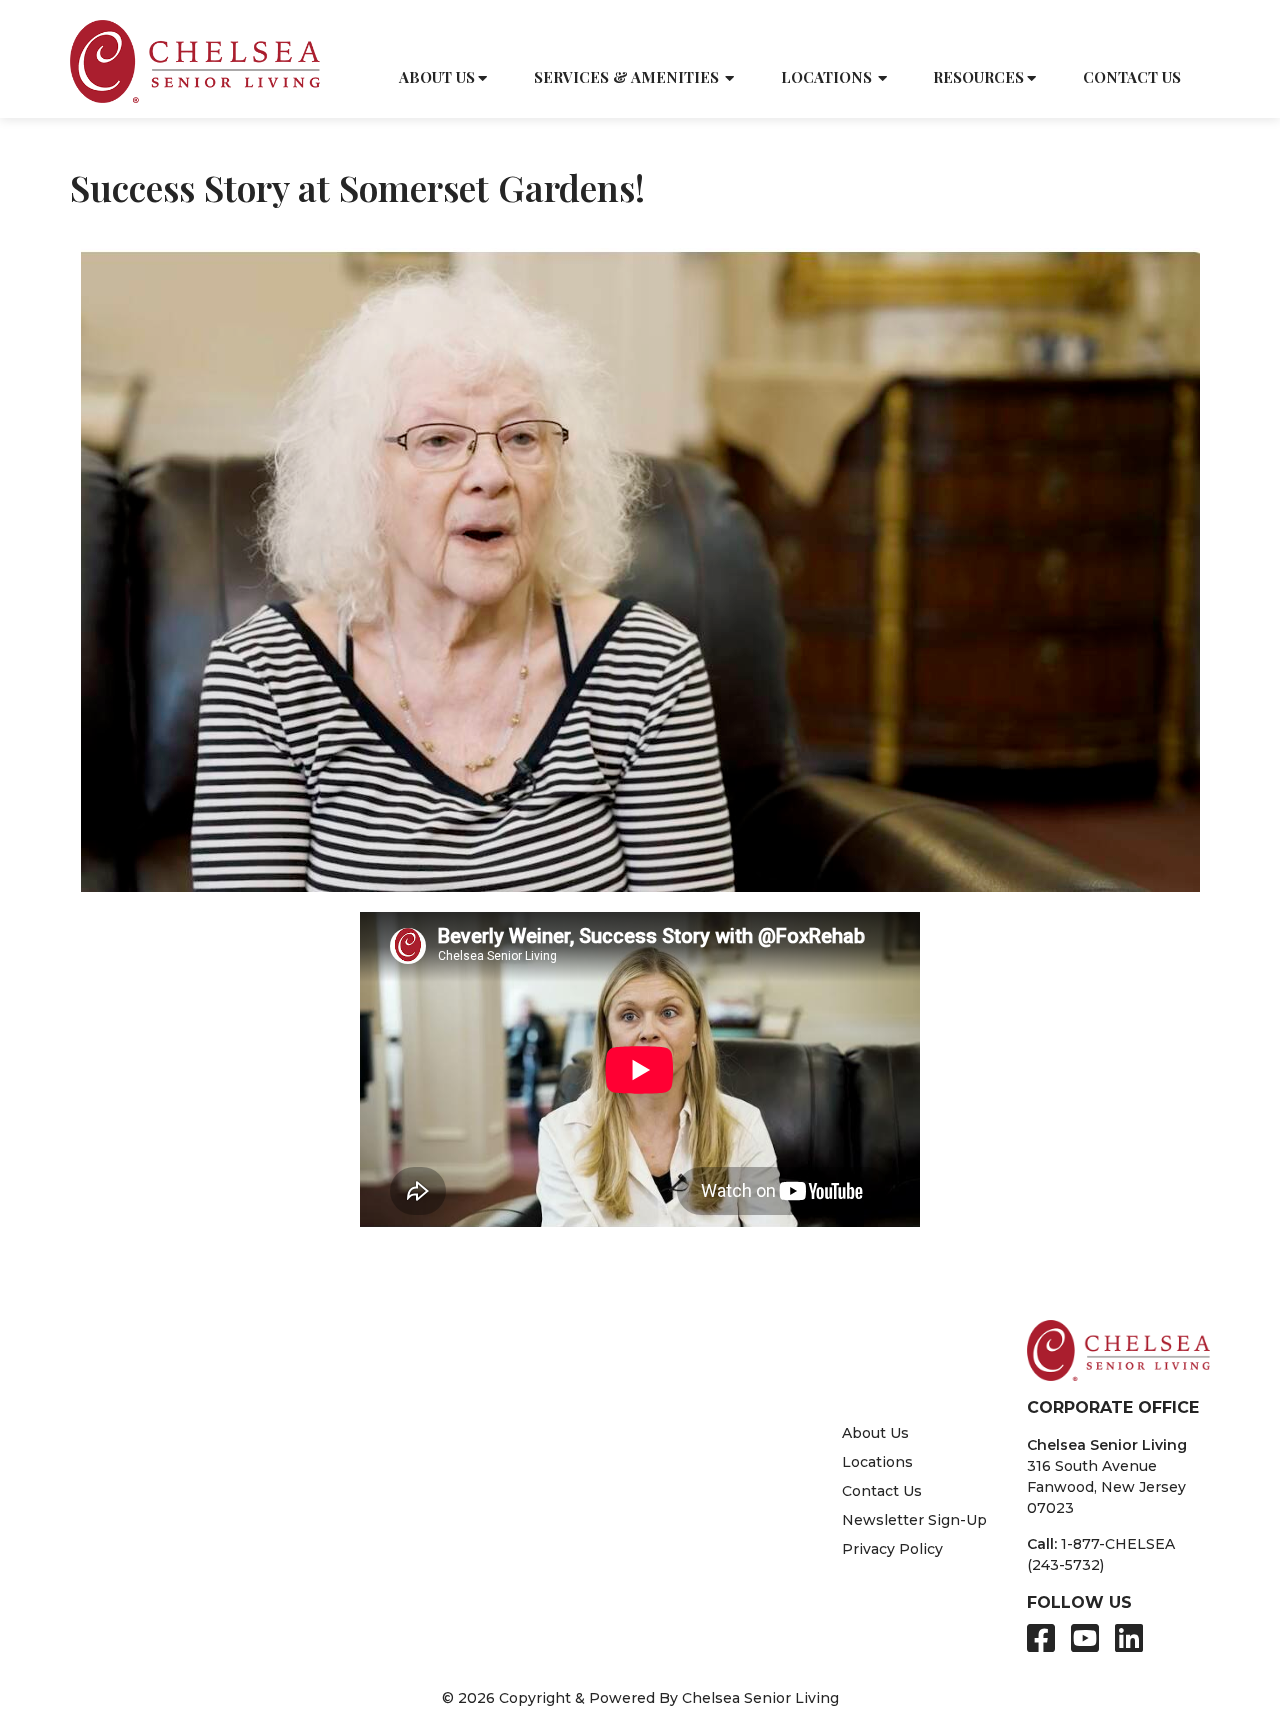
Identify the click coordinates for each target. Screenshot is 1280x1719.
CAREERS (1104, 31)
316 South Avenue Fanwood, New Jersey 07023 (1106, 1487)
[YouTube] (1085, 1638)
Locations (826, 77)
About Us (437, 77)
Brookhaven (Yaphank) (182, 1420)
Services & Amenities (626, 77)
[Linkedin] (1129, 1638)
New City (351, 1462)
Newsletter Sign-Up (914, 1520)
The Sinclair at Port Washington (655, 1420)
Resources (978, 77)
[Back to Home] (195, 61)
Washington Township (417, 1590)
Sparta (123, 1611)
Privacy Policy (892, 1549)
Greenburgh (144, 1462)
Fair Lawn (135, 1590)
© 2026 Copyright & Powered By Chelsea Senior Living (640, 1698)
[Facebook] (1041, 1638)
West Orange (381, 1611)
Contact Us (1132, 77)
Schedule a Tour (878, 31)
